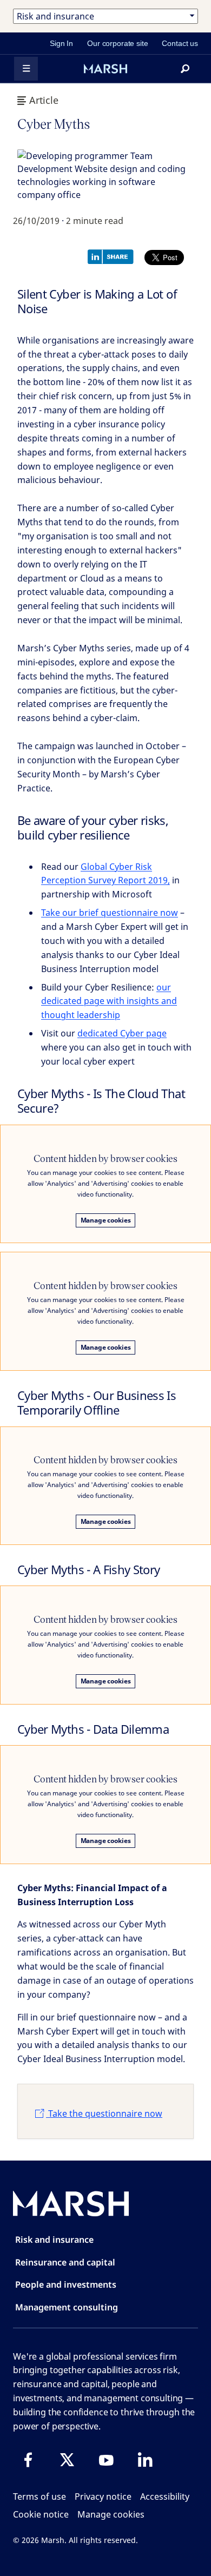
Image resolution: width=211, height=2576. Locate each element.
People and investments (66, 2284)
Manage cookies (106, 1220)
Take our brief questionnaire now (110, 913)
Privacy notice (103, 2496)
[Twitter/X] (67, 2460)
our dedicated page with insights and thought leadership (109, 1001)
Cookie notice (41, 2514)
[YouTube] (106, 2460)
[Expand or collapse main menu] (26, 69)
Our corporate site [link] (117, 43)
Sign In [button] (61, 43)
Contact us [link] (180, 43)
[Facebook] (28, 2460)
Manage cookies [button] (111, 2514)
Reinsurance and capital (65, 2262)
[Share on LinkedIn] (113, 256)
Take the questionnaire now (104, 2113)
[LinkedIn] (145, 2460)
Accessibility (165, 2496)
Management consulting (67, 2307)
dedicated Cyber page (122, 1033)
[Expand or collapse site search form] (185, 69)
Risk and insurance (54, 2240)
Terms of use (39, 2496)
